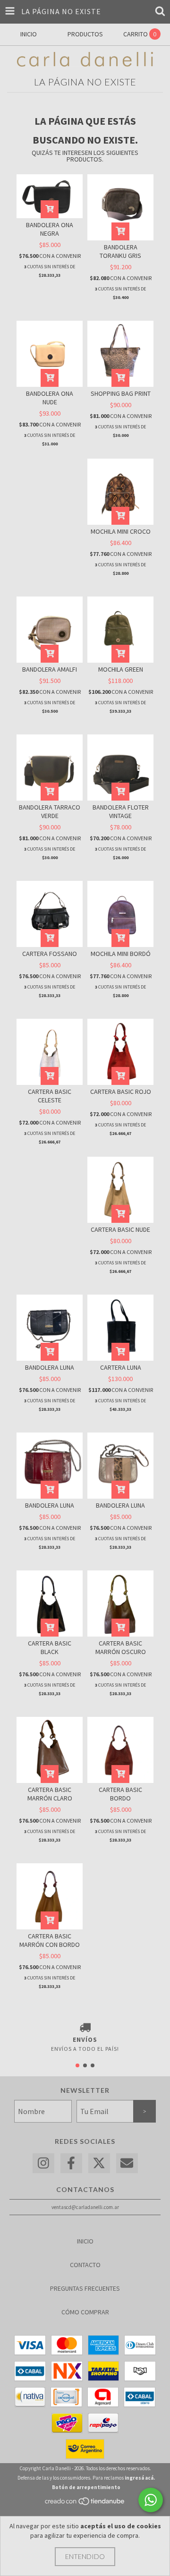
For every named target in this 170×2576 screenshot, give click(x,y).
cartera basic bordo (120, 1794)
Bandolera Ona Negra (50, 229)
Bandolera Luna (50, 1367)
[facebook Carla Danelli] (71, 2163)
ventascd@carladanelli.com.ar (85, 2207)
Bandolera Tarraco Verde (50, 811)
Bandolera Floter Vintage (121, 811)
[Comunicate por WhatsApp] (151, 2500)
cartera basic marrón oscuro (121, 1647)
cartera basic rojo (121, 1092)
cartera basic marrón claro (50, 1794)
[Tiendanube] (85, 2504)
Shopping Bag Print (121, 393)
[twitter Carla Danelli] (99, 2163)
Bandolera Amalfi (50, 669)
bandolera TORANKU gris (120, 251)
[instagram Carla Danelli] (43, 2163)
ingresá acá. (140, 2478)
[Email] (127, 2163)
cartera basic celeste (50, 1096)
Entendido (85, 2556)
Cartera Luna (121, 1367)
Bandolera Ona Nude (50, 398)
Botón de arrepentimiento (86, 2487)
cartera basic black (50, 1647)
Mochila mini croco (121, 531)
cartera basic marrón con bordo (50, 1940)
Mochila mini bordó (121, 954)
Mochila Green (121, 669)
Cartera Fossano (50, 954)
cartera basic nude (120, 1229)
